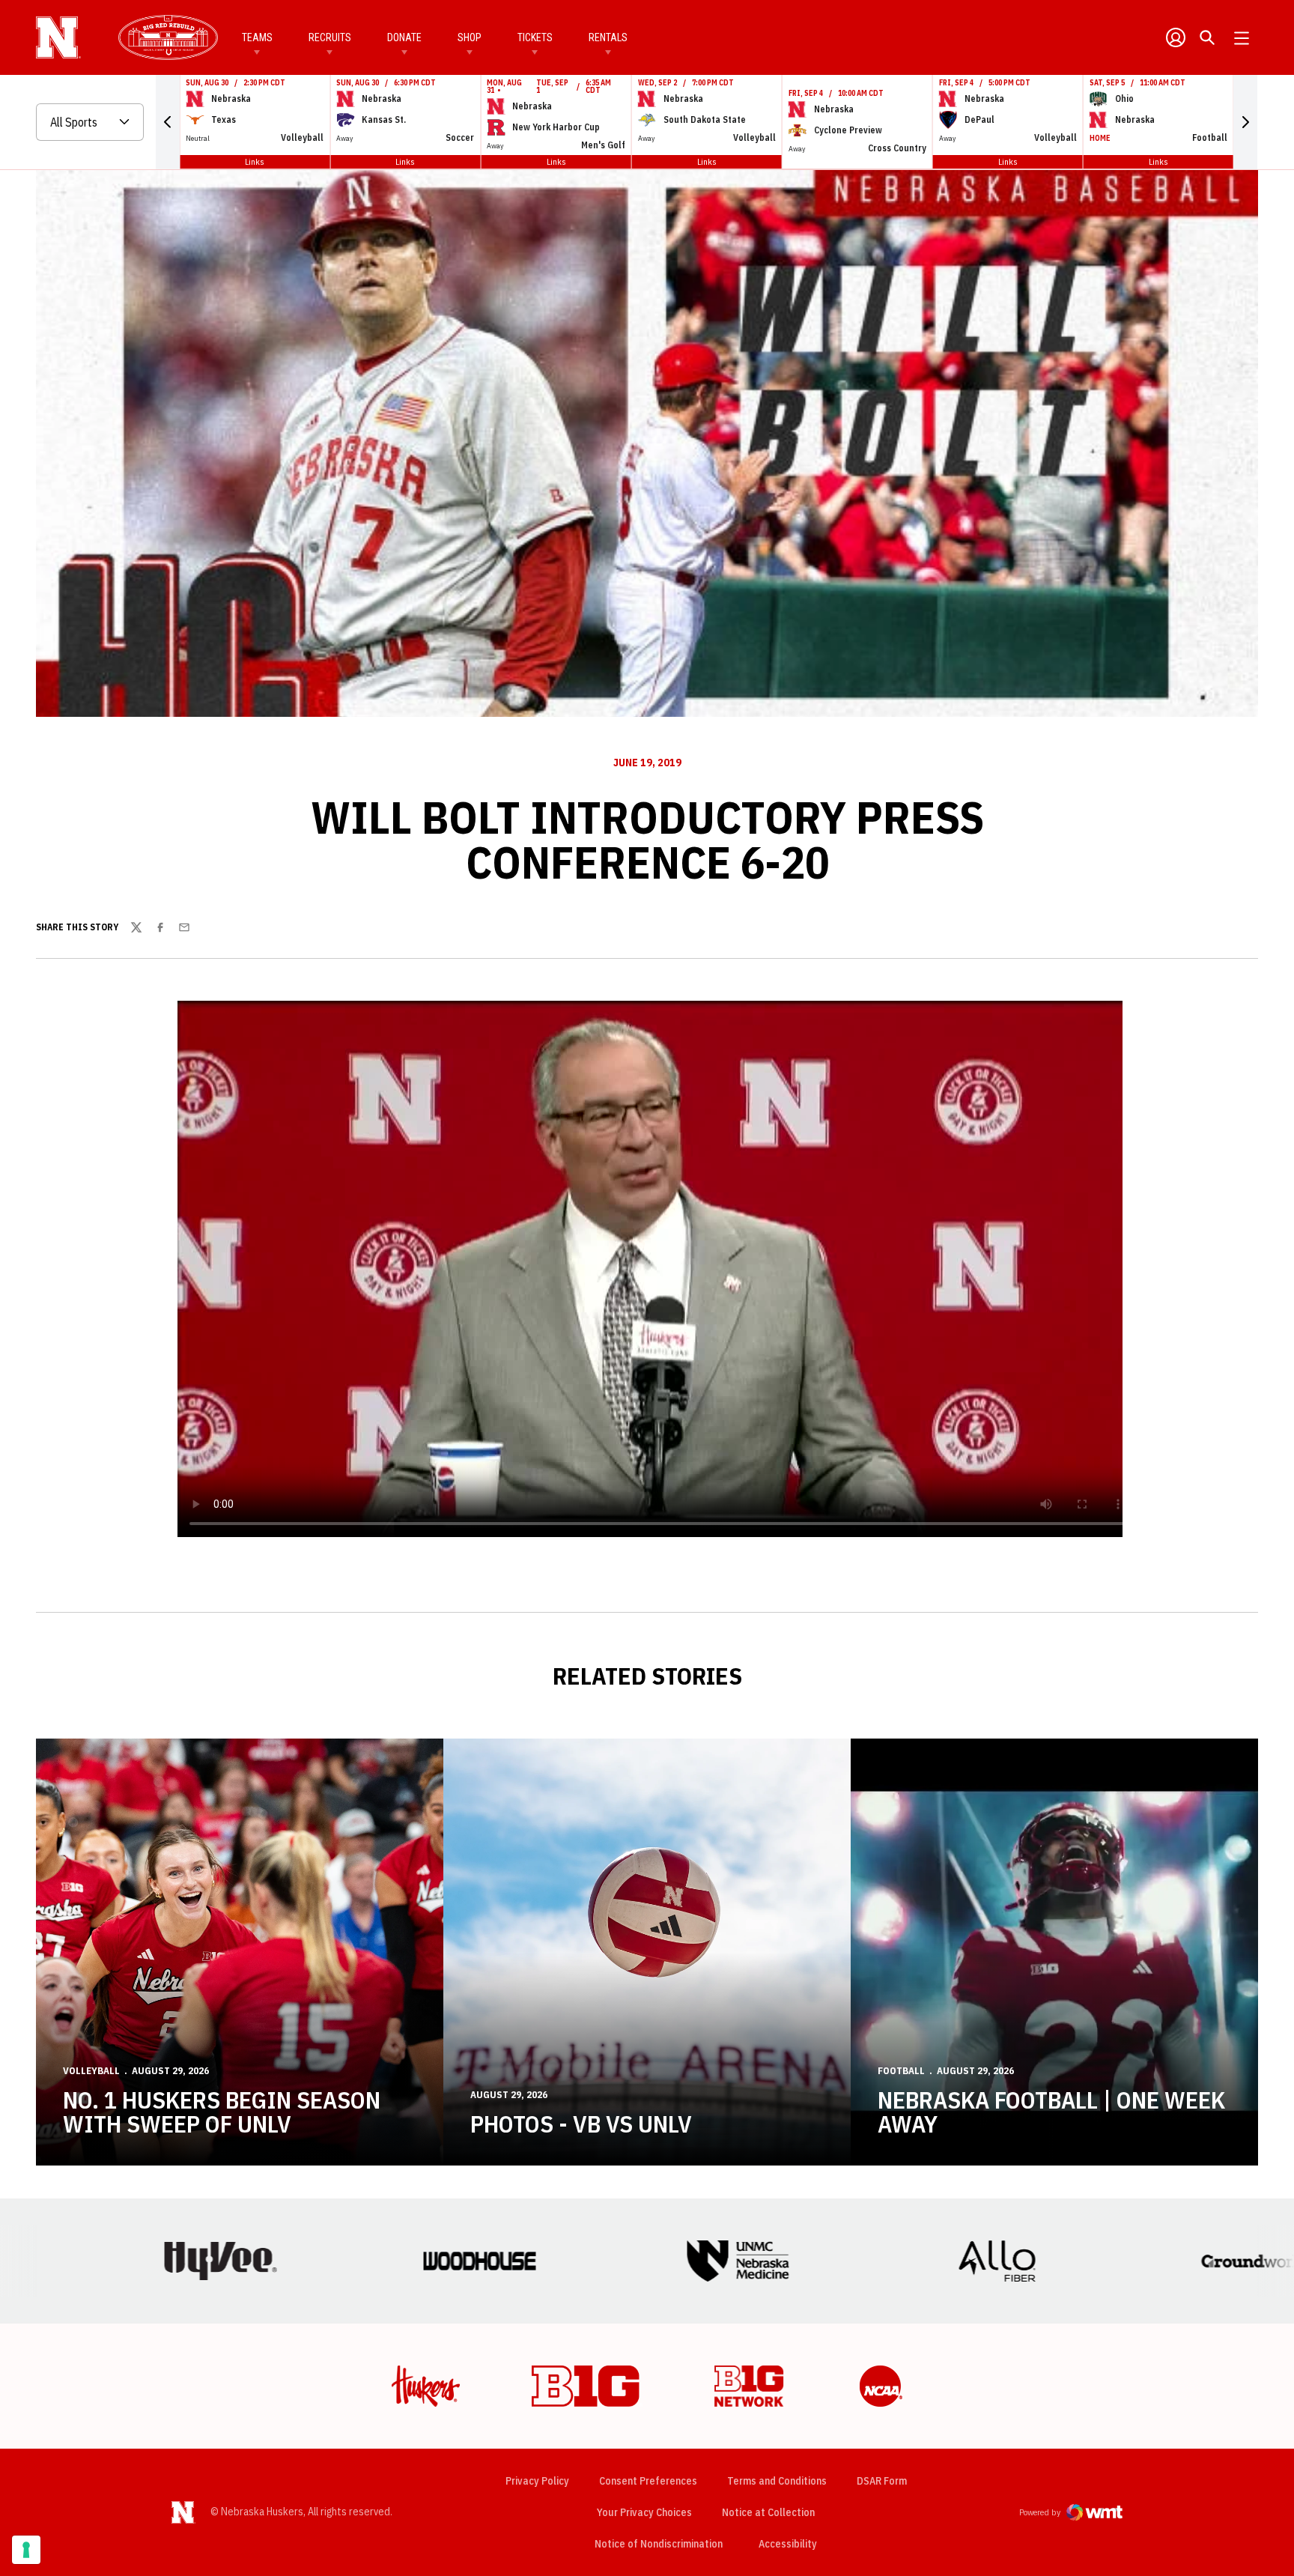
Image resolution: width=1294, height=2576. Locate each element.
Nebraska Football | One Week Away (1051, 2112)
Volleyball (91, 2071)
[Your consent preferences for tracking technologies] (26, 2550)
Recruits (330, 37)
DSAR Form (882, 2481)
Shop (470, 37)
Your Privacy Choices (644, 2512)
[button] (168, 122)
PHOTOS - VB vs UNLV (581, 2124)
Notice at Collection (768, 2512)
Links (255, 161)
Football (901, 2071)
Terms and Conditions (777, 2481)
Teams (257, 37)
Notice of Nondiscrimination (659, 2544)
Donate (404, 37)
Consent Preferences (648, 2481)
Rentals (608, 37)
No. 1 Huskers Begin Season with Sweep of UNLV (222, 2112)
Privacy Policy (537, 2481)
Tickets (535, 37)
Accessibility (788, 2543)
